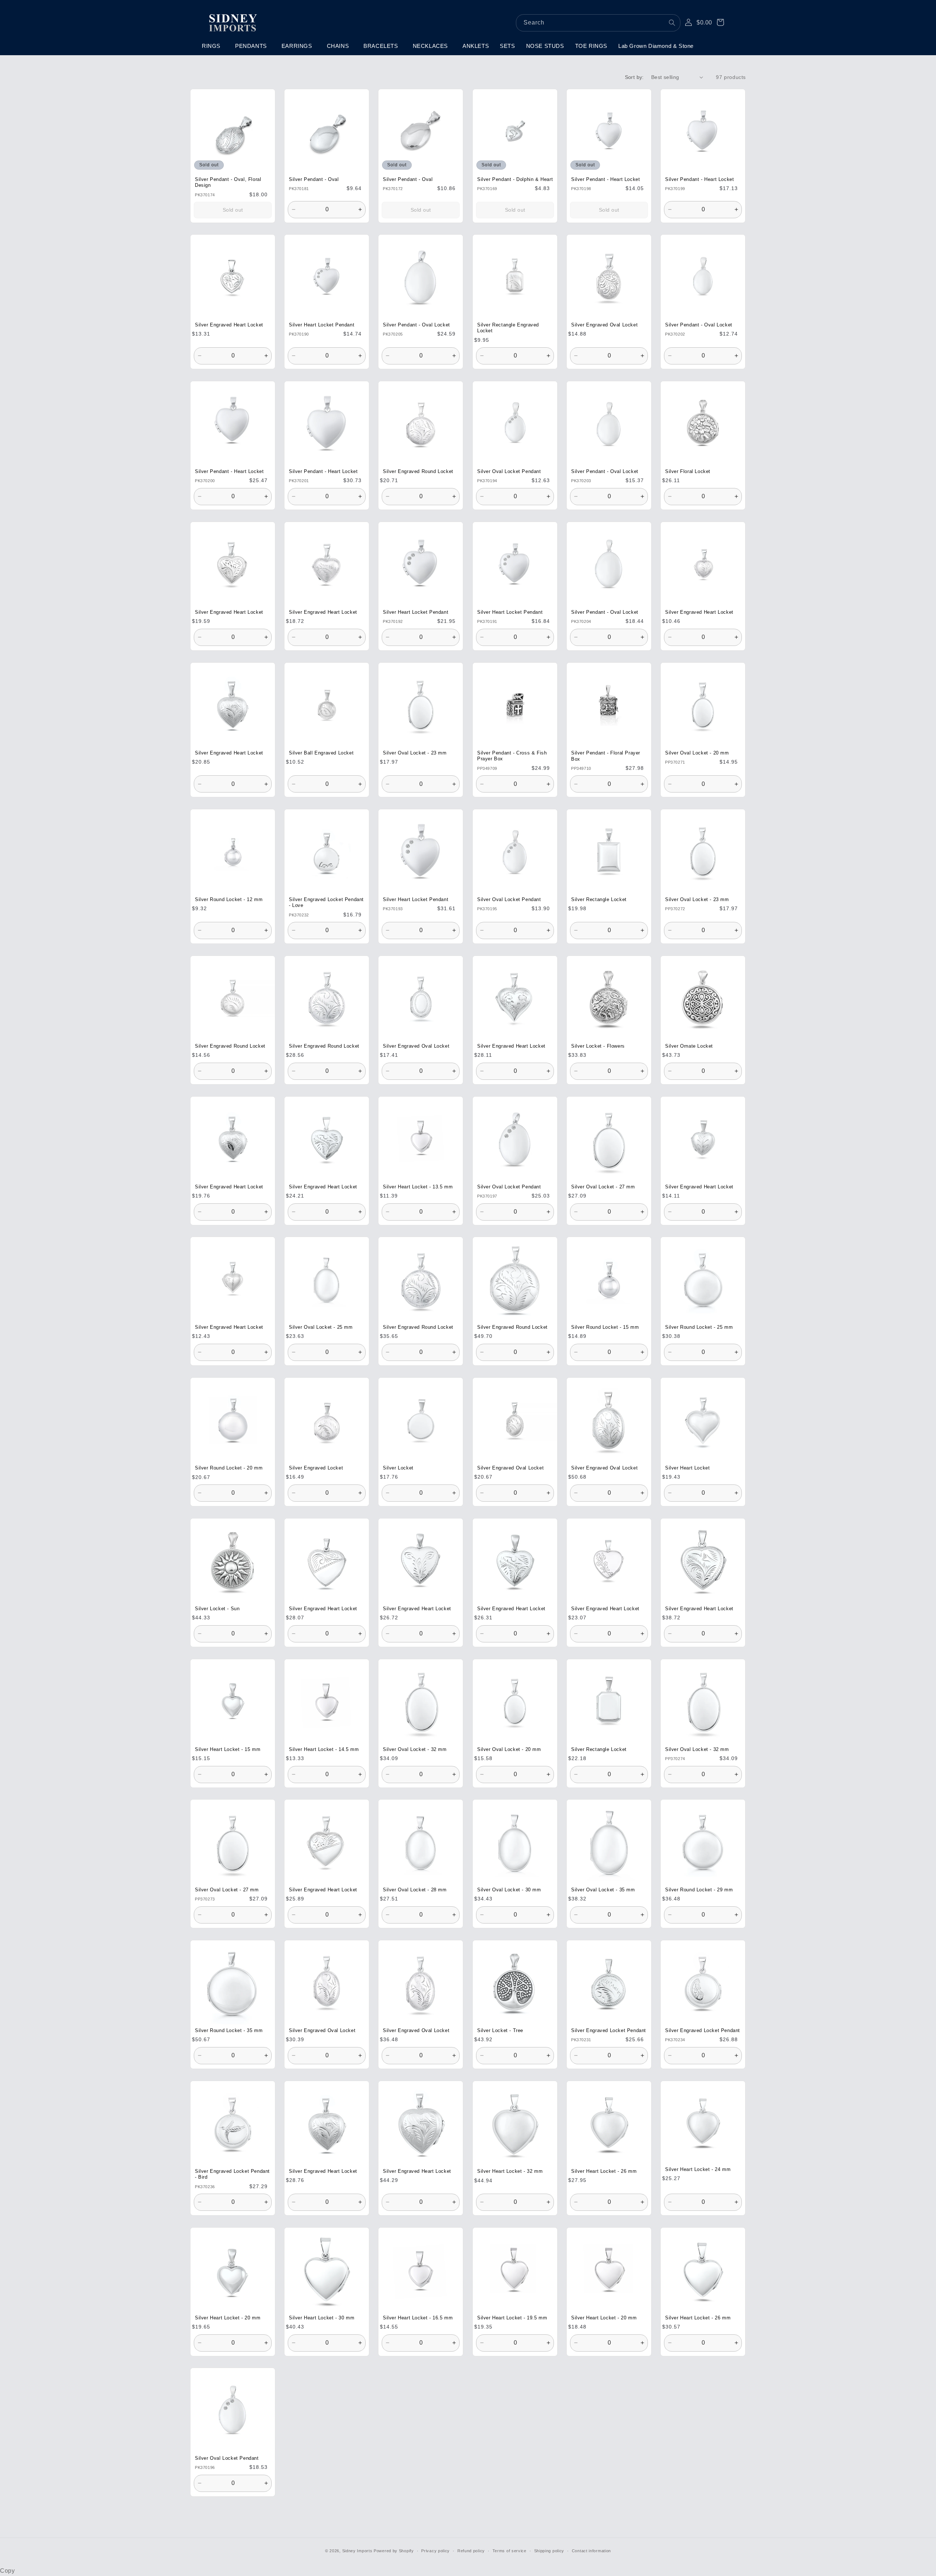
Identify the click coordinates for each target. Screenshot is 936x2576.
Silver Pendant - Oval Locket (416, 325)
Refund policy (471, 2551)
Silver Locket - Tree (500, 2031)
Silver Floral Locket (688, 472)
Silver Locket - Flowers (598, 1046)
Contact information (591, 2551)
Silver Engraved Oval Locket (604, 325)
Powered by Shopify (394, 2551)
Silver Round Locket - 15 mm (605, 1328)
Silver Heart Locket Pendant (322, 325)
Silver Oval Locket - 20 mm (697, 753)
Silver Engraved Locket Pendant (609, 2031)
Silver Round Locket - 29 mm (699, 1890)
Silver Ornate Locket (689, 1046)
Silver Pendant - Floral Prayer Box (606, 756)
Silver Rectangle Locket (599, 900)
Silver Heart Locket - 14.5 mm (324, 1750)
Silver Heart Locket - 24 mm (698, 2170)
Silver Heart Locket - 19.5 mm (512, 2318)
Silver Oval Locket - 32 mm (415, 1750)
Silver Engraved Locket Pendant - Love (326, 903)
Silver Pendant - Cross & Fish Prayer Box (512, 756)
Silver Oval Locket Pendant (509, 472)
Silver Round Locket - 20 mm (229, 1468)
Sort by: (634, 77)
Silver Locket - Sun (217, 1609)
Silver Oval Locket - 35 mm (603, 1890)
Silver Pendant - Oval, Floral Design (228, 182)
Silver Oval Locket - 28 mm (415, 1890)
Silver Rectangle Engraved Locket (508, 328)
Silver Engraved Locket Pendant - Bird (232, 2174)
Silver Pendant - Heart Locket (605, 179)
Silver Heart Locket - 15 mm (228, 1750)
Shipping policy (549, 2551)
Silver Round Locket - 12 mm (229, 900)
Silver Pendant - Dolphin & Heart (515, 179)
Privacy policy (435, 2551)
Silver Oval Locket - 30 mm (509, 1890)
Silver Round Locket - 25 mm (699, 1328)
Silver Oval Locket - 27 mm (603, 1187)
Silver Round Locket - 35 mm (229, 2031)
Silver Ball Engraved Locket (321, 753)
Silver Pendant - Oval (314, 179)
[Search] (672, 23)
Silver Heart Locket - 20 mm (228, 2318)
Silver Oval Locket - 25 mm (321, 1328)
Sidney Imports (357, 2551)
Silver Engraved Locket (316, 1468)
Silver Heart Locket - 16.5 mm (418, 2318)
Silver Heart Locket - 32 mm (510, 2171)
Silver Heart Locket (687, 1468)
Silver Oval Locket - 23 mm (415, 753)
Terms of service (509, 2551)
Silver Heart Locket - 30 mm (322, 2318)
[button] (213, 46)
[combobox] (598, 23)
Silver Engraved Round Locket (418, 472)
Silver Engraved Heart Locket (229, 325)
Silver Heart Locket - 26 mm (604, 2171)
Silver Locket (398, 1468)
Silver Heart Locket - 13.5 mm (418, 1187)
